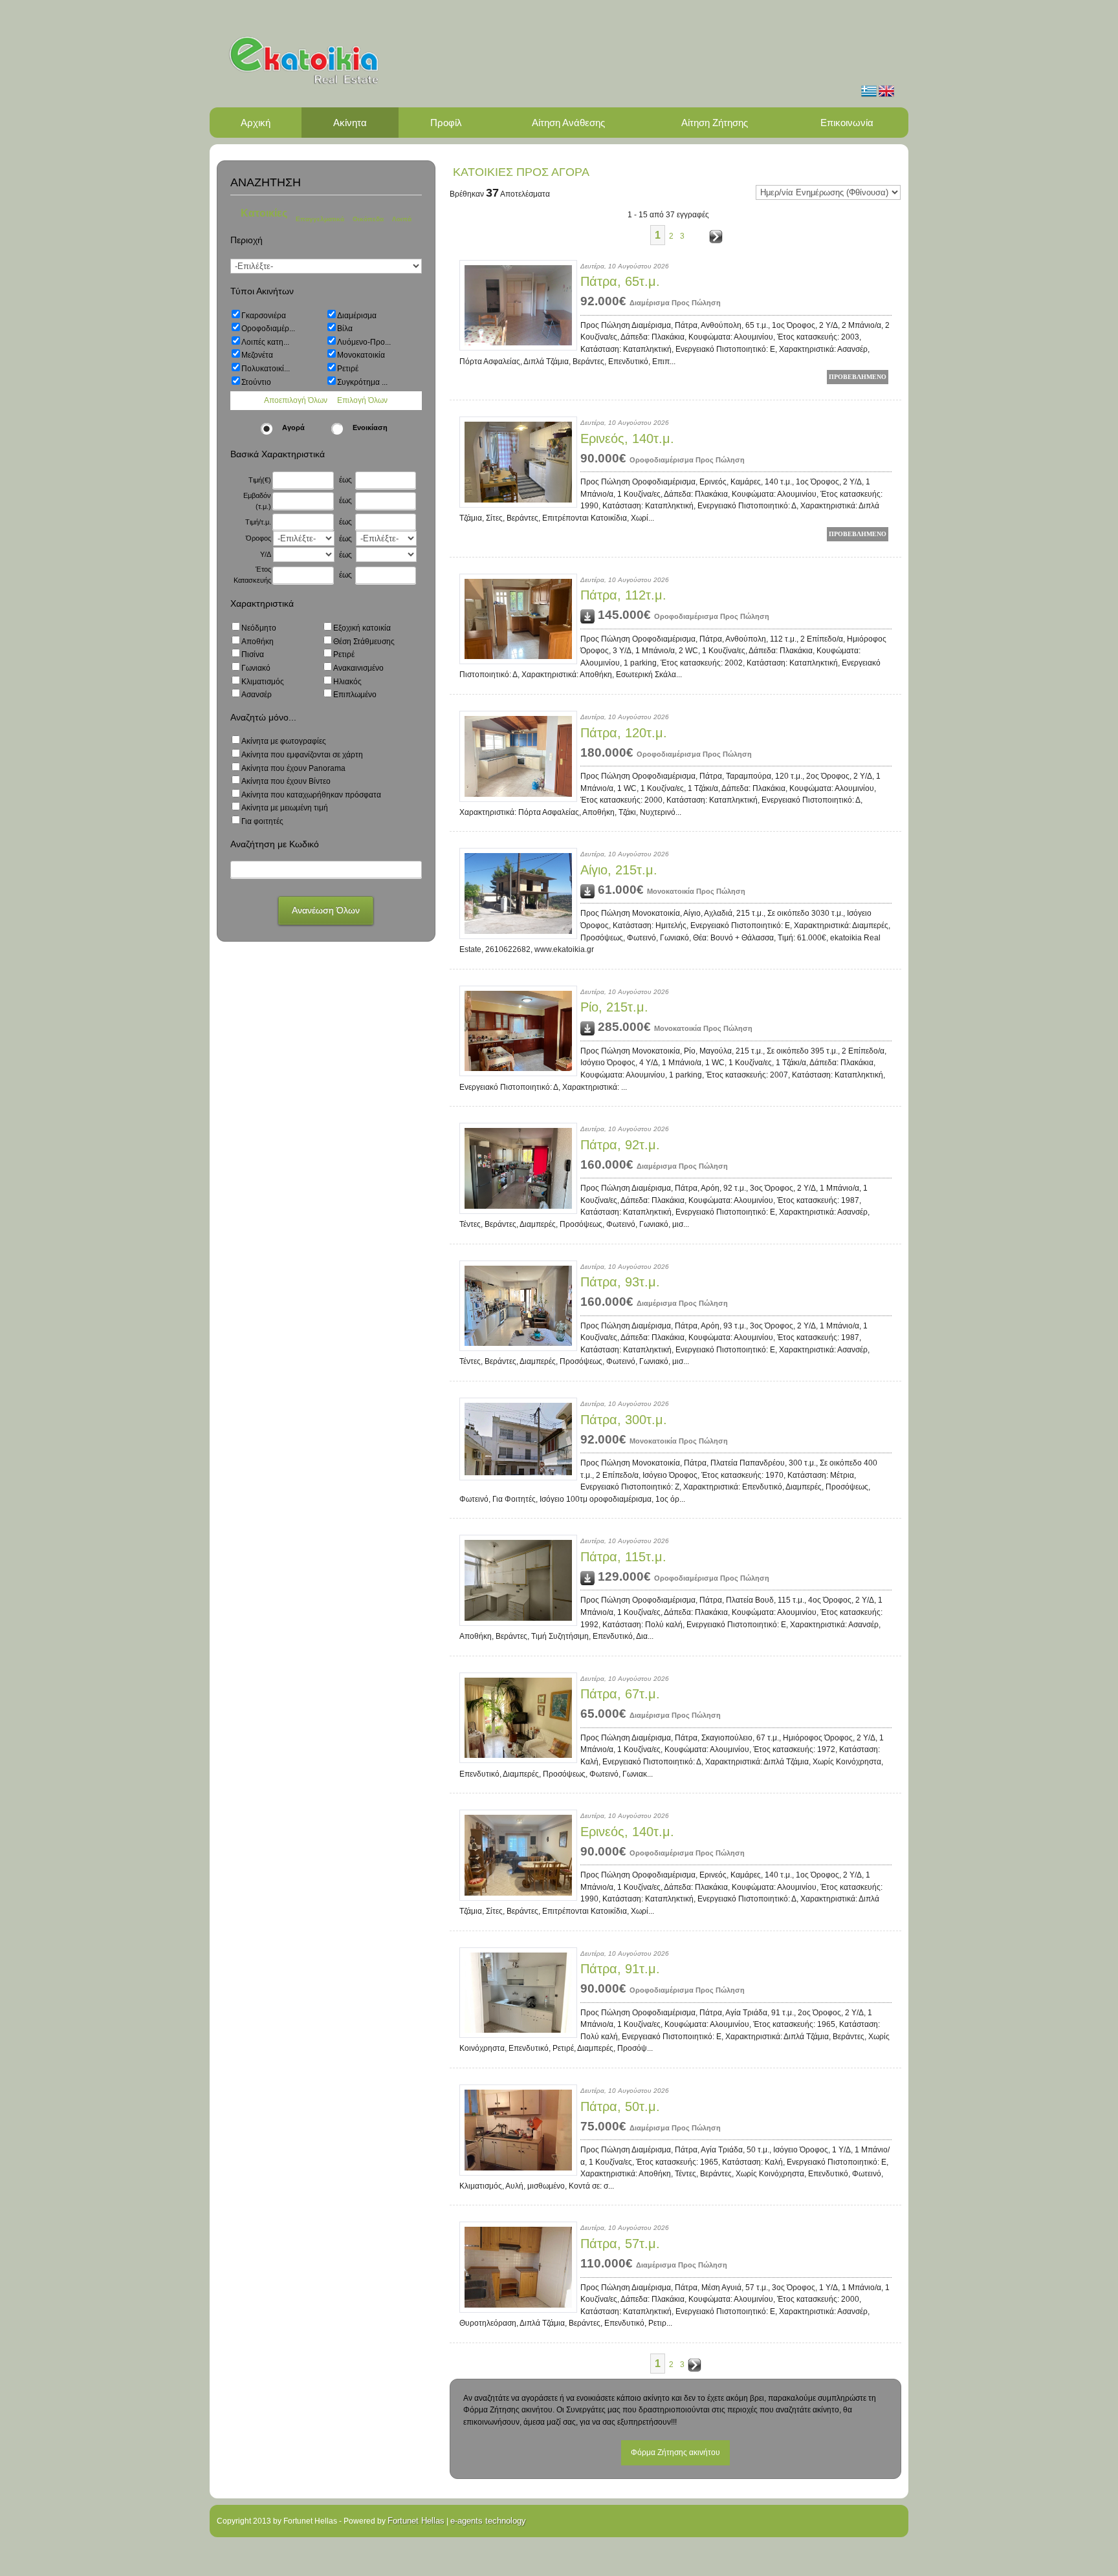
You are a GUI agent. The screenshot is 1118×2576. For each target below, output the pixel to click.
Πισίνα (253, 655)
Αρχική (256, 123)
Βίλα (345, 329)
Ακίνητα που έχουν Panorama (293, 768)
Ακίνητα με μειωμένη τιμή (285, 808)
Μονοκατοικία (361, 355)
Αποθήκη (258, 642)
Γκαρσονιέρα (264, 316)
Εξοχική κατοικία (362, 628)
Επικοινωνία (847, 123)
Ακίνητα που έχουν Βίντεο (286, 781)
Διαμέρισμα (357, 316)
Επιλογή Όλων (362, 400)
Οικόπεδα (368, 219)
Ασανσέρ (257, 695)
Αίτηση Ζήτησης (715, 123)
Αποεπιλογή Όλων (296, 400)
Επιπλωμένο (355, 695)
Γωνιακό (256, 668)
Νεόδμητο (259, 628)
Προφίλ (446, 123)
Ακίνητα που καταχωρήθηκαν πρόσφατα (311, 795)
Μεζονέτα (257, 355)
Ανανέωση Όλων (326, 910)
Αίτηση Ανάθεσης (568, 123)
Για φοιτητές (262, 821)
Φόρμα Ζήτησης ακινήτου (675, 2452)
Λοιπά (402, 219)
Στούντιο (256, 382)
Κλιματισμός (263, 682)
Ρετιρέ (348, 369)
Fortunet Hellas (416, 2521)
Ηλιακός (347, 682)
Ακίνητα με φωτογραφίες (284, 741)
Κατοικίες (264, 213)
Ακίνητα (350, 123)
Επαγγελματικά (320, 219)
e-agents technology (488, 2521)
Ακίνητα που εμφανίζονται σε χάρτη (302, 755)
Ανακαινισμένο (358, 668)
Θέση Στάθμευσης (364, 642)
